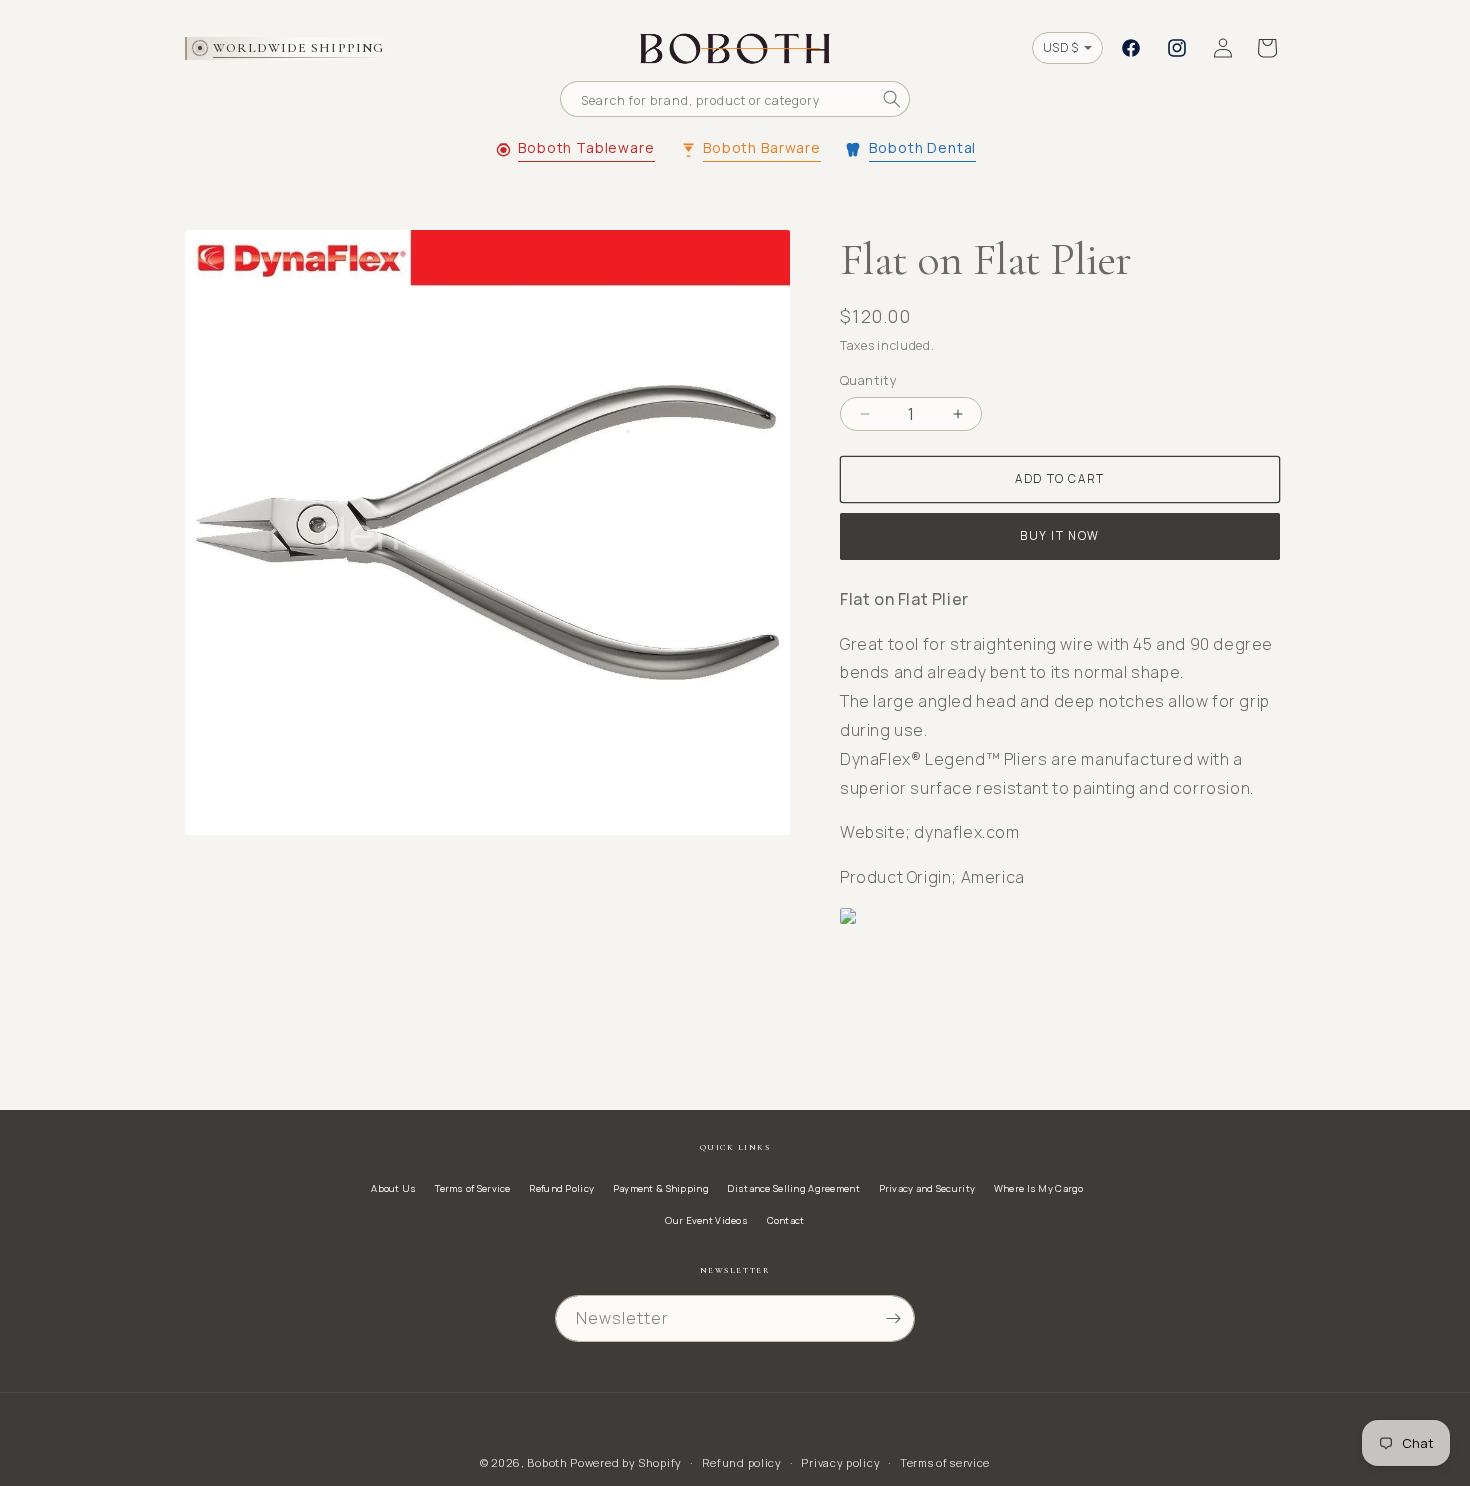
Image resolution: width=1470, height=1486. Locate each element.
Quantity (868, 380)
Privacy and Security (927, 1188)
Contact (786, 1220)
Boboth (547, 1462)
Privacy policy (840, 1462)
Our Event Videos (706, 1220)
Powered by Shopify (626, 1462)
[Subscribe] (893, 1318)
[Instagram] (1177, 48)
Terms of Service (473, 1188)
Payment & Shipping (661, 1188)
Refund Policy (561, 1188)
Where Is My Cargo (1039, 1188)
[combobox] (735, 99)
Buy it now (1060, 535)
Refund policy (742, 1462)
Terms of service (945, 1462)
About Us (393, 1188)
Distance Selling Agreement (793, 1188)
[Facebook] (1131, 48)
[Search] (892, 99)
